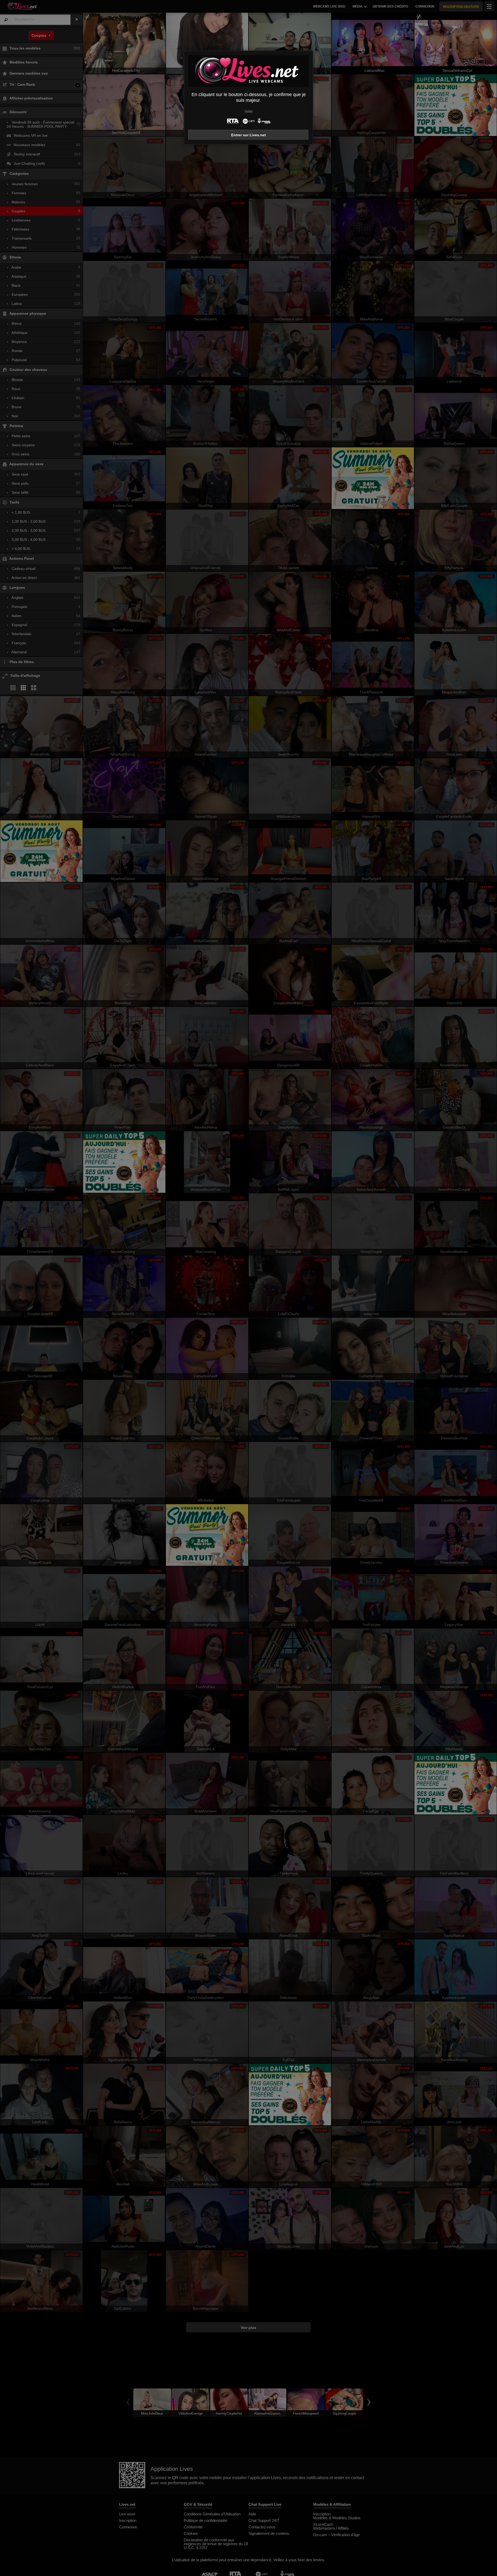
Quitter (249, 111)
